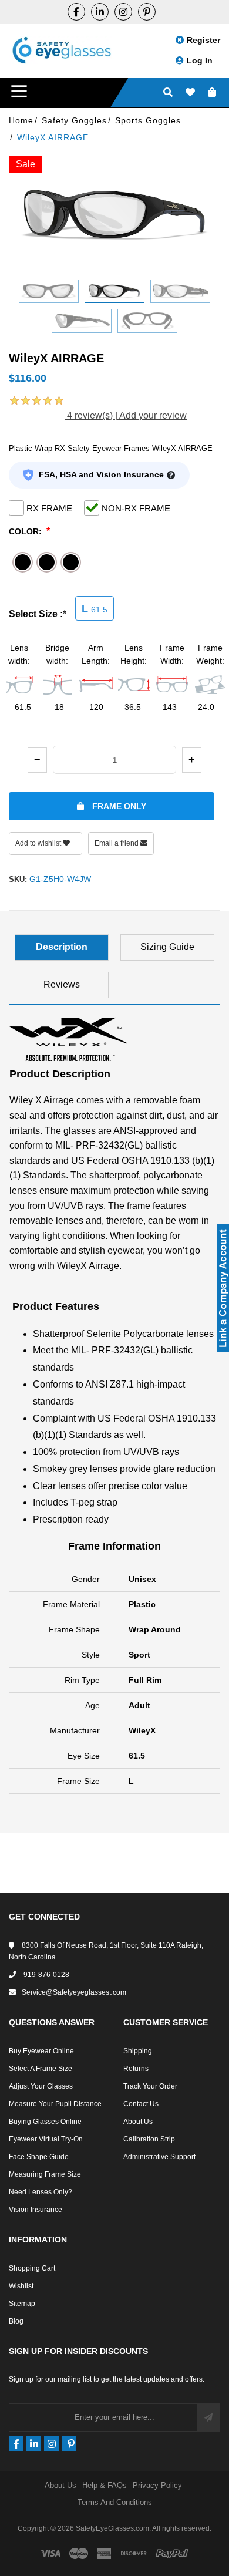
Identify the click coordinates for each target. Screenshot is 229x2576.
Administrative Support (159, 2157)
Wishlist (21, 2286)
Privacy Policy (157, 2485)
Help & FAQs (105, 2485)
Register (203, 40)
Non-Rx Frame (136, 508)
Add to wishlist (39, 843)
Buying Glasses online (45, 2122)
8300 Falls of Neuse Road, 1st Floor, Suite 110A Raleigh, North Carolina (106, 1951)
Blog (16, 2321)
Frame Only (118, 806)
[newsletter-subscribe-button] (208, 2417)
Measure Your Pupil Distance (55, 2104)
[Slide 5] (147, 321)
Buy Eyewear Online (41, 2051)
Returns (136, 2069)
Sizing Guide (167, 947)
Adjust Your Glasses (41, 2086)
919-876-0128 (46, 1975)
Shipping (138, 2051)
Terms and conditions (115, 2502)
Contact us (141, 2104)
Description (62, 947)
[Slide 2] (114, 292)
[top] (12, 2546)
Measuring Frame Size (45, 2174)
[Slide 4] (82, 321)
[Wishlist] (190, 93)
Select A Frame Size (41, 2069)
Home (21, 120)
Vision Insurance (36, 2210)
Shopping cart (32, 2268)
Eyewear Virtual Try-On (46, 2139)
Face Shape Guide (39, 2157)
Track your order (150, 2086)
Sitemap (22, 2304)
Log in (200, 60)
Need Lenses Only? (41, 2192)
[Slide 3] (180, 292)
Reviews (62, 984)
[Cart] (212, 93)
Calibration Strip (149, 2139)
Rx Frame (49, 508)
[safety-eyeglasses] (100, 12)
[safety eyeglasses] (76, 12)
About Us (138, 2122)
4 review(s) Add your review (126, 415)
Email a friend (117, 843)
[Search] (168, 93)
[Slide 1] (49, 292)
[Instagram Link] (123, 12)
